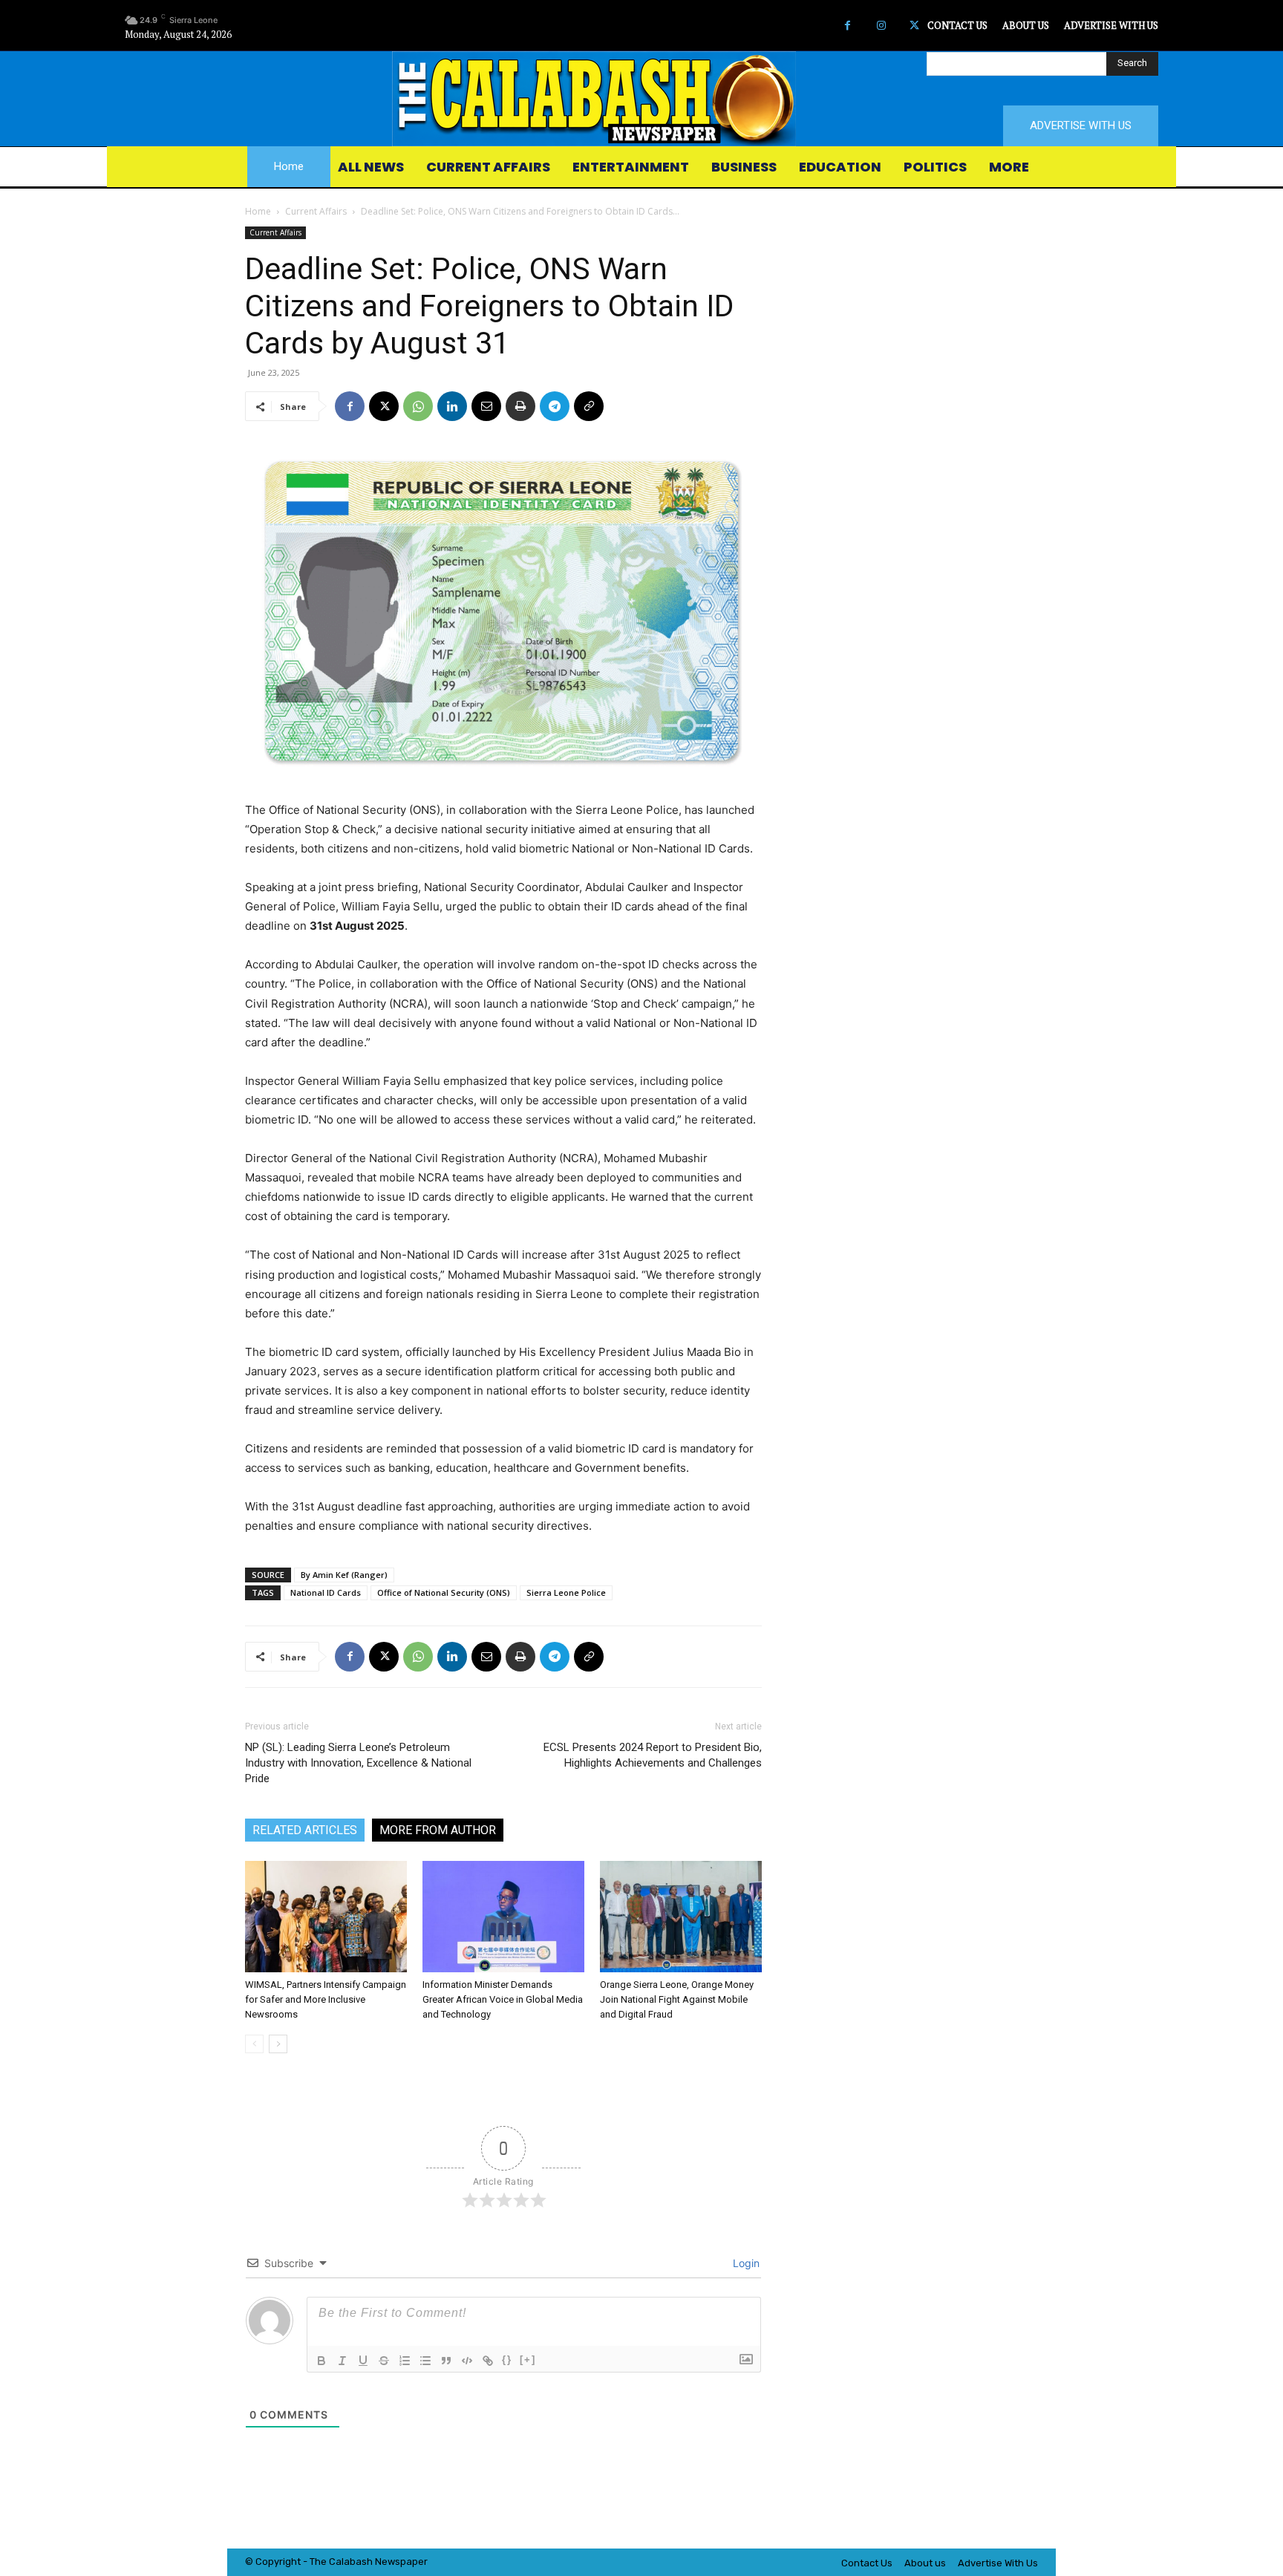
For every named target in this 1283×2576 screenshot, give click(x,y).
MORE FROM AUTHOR (438, 1830)
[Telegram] (555, 406)
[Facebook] (848, 26)
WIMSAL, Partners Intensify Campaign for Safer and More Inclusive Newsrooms (326, 1999)
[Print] (520, 406)
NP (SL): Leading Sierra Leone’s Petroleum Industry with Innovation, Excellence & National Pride (358, 1763)
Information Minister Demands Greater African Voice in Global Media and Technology (503, 1999)
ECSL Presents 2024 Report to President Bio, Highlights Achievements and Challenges (653, 1755)
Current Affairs (316, 211)
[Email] (486, 406)
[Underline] (363, 2361)
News (388, 2562)
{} (507, 2360)
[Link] (488, 2361)
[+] (528, 2360)
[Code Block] (467, 2361)
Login (745, 2263)
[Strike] (384, 2361)
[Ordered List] (405, 2361)
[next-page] (278, 2044)
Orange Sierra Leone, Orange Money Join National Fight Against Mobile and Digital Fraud (677, 1999)
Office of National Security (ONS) (444, 1592)
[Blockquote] (446, 2361)
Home (258, 211)
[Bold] (321, 2361)
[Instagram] (881, 26)
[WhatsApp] (418, 406)
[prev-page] (254, 2044)
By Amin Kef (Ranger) (344, 1575)
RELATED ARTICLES (305, 1830)
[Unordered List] (425, 2361)
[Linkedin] (452, 406)
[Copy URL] (589, 406)
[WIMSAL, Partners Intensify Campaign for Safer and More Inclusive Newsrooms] (326, 1917)
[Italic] (342, 2361)
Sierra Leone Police (566, 1592)
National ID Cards (326, 1592)
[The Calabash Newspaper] (641, 99)
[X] (914, 26)
